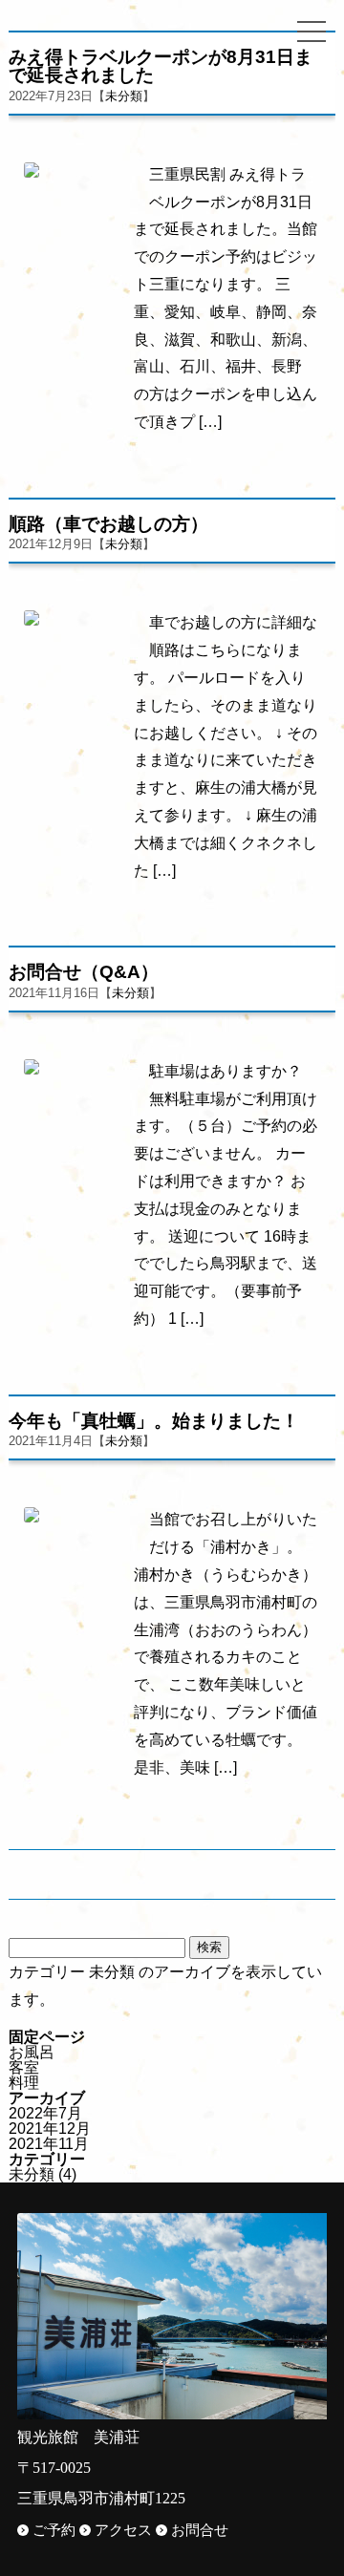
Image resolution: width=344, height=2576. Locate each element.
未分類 (124, 96)
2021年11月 (49, 2144)
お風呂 (32, 2052)
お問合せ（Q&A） (84, 972)
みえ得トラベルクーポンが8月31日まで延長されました (161, 66)
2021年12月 (50, 2129)
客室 (24, 2067)
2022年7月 (45, 2113)
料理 (24, 2083)
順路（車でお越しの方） (108, 524)
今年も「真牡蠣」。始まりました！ (154, 1421)
